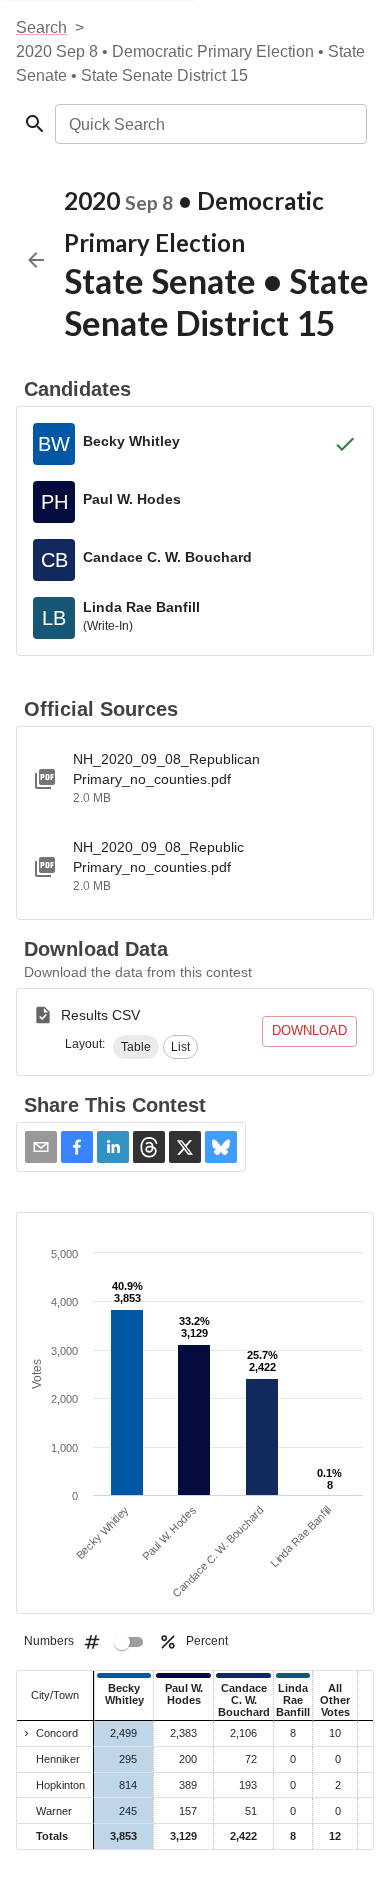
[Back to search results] (36, 260)
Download (309, 1030)
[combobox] (209, 124)
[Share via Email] (41, 1147)
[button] (136, 1047)
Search (41, 27)
